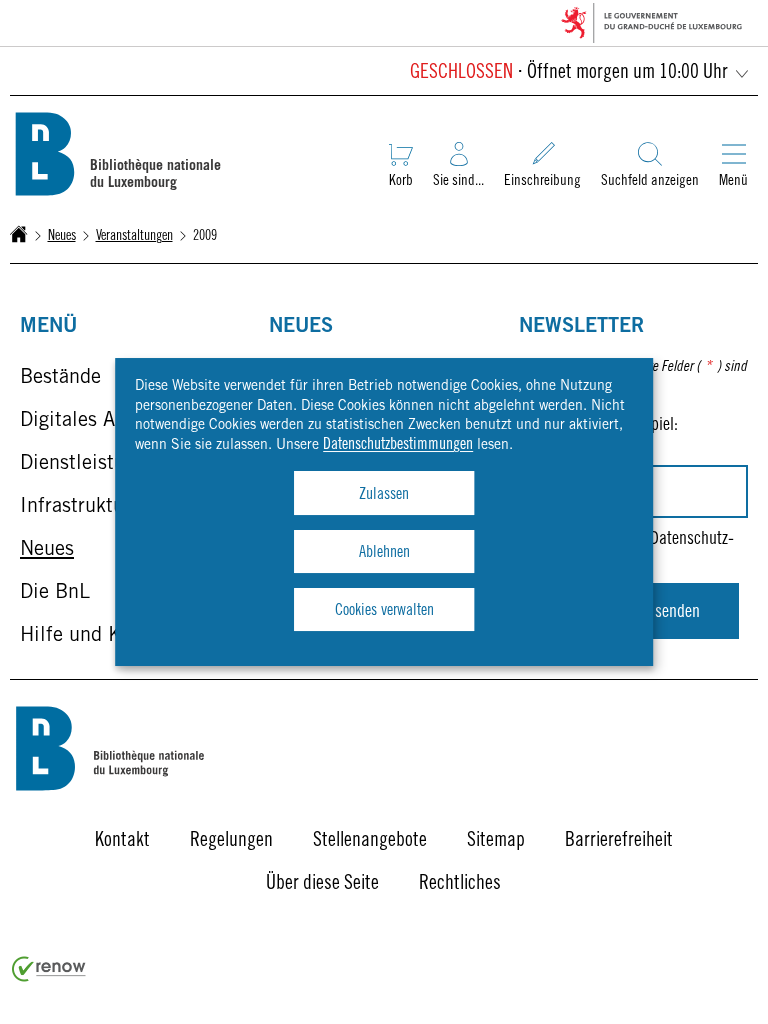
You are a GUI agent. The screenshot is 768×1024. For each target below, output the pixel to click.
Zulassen (384, 495)
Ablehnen (384, 553)
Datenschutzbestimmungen (398, 445)
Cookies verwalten (384, 611)
